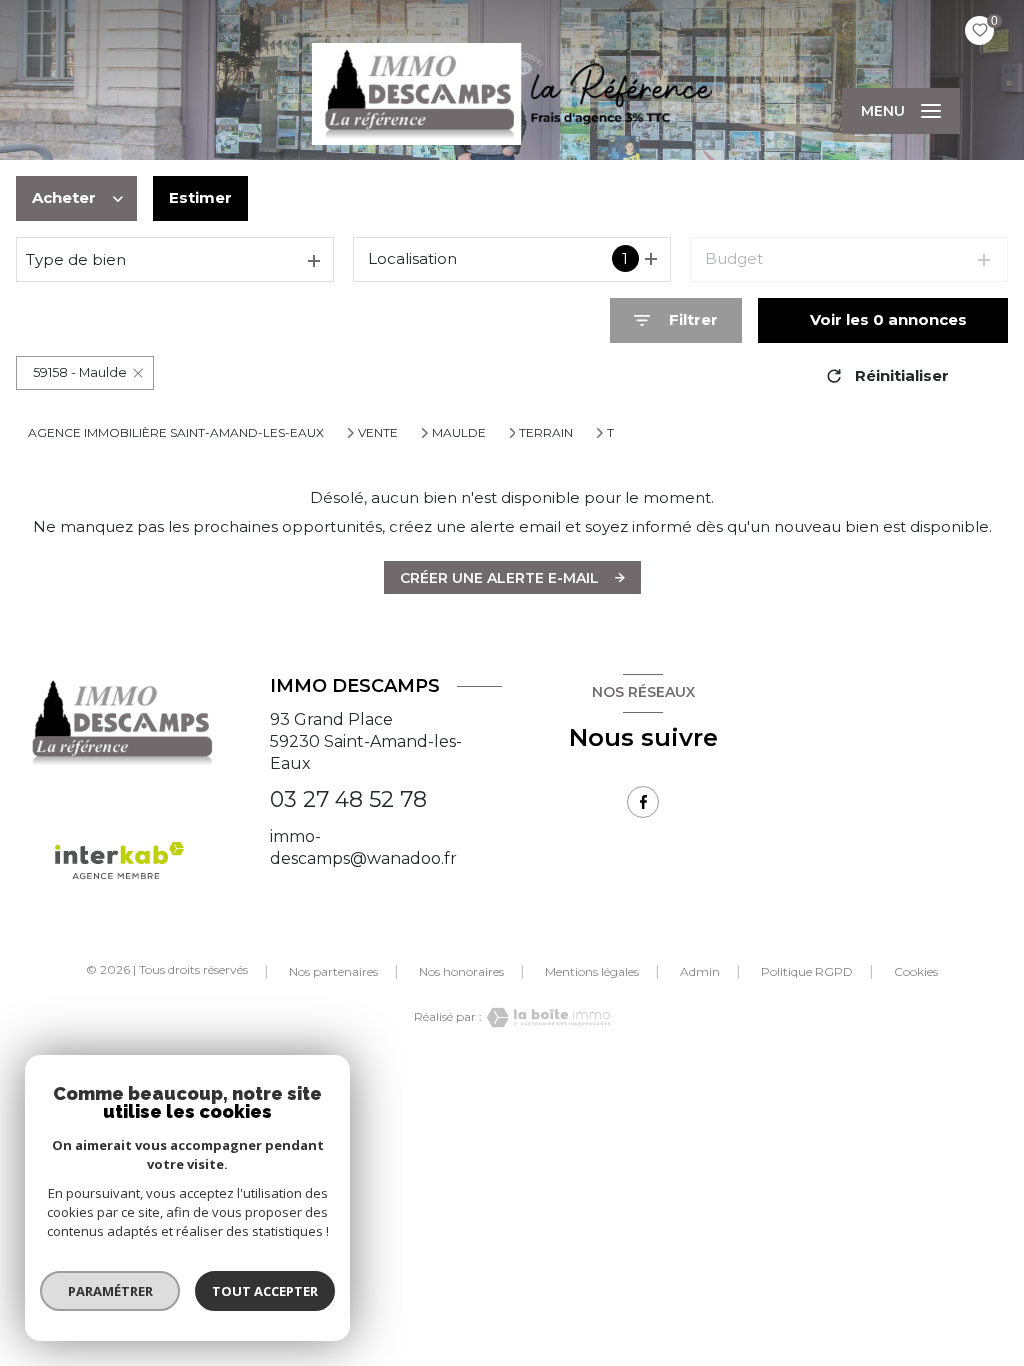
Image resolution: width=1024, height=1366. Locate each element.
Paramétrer (110, 1291)
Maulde (459, 433)
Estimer (200, 197)
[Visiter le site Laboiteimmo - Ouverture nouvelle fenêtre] (546, 1017)
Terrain (546, 433)
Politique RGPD (807, 971)
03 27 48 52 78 (348, 799)
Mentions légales (592, 971)
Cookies (916, 972)
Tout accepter (265, 1291)
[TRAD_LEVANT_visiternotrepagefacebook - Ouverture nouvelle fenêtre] (643, 802)
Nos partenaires (333, 971)
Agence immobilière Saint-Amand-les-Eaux (176, 432)
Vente (378, 433)
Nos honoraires (461, 971)
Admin (700, 971)
